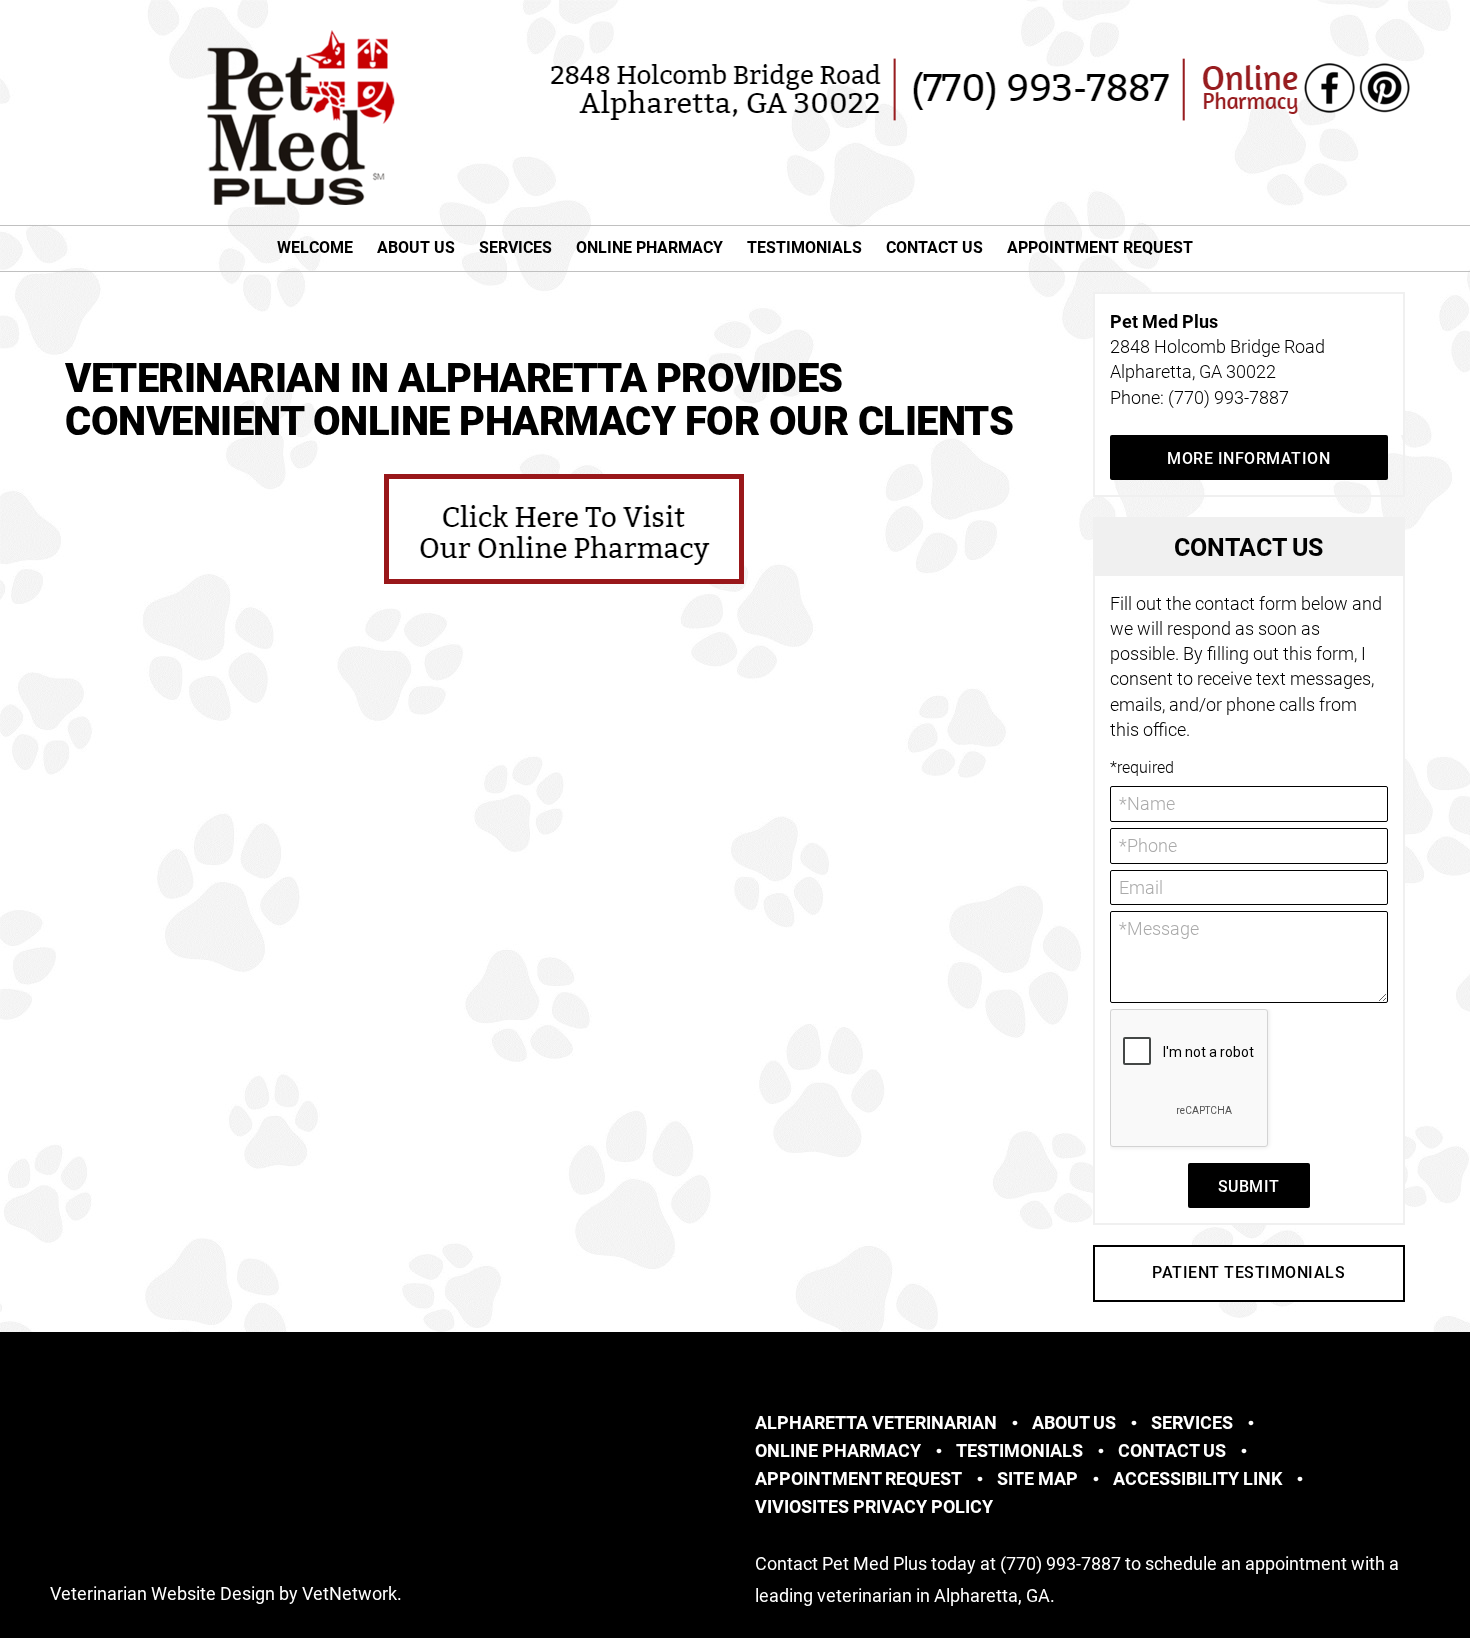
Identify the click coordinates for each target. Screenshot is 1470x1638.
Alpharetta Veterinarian (876, 1422)
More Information (1248, 458)
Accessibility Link (1197, 1478)
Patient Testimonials (1248, 1272)
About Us (416, 247)
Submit (1249, 1186)
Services (515, 247)
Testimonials (804, 247)
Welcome (315, 247)
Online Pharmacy (649, 247)
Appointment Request (1100, 247)
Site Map (1037, 1478)
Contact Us (934, 247)
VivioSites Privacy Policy (874, 1506)
